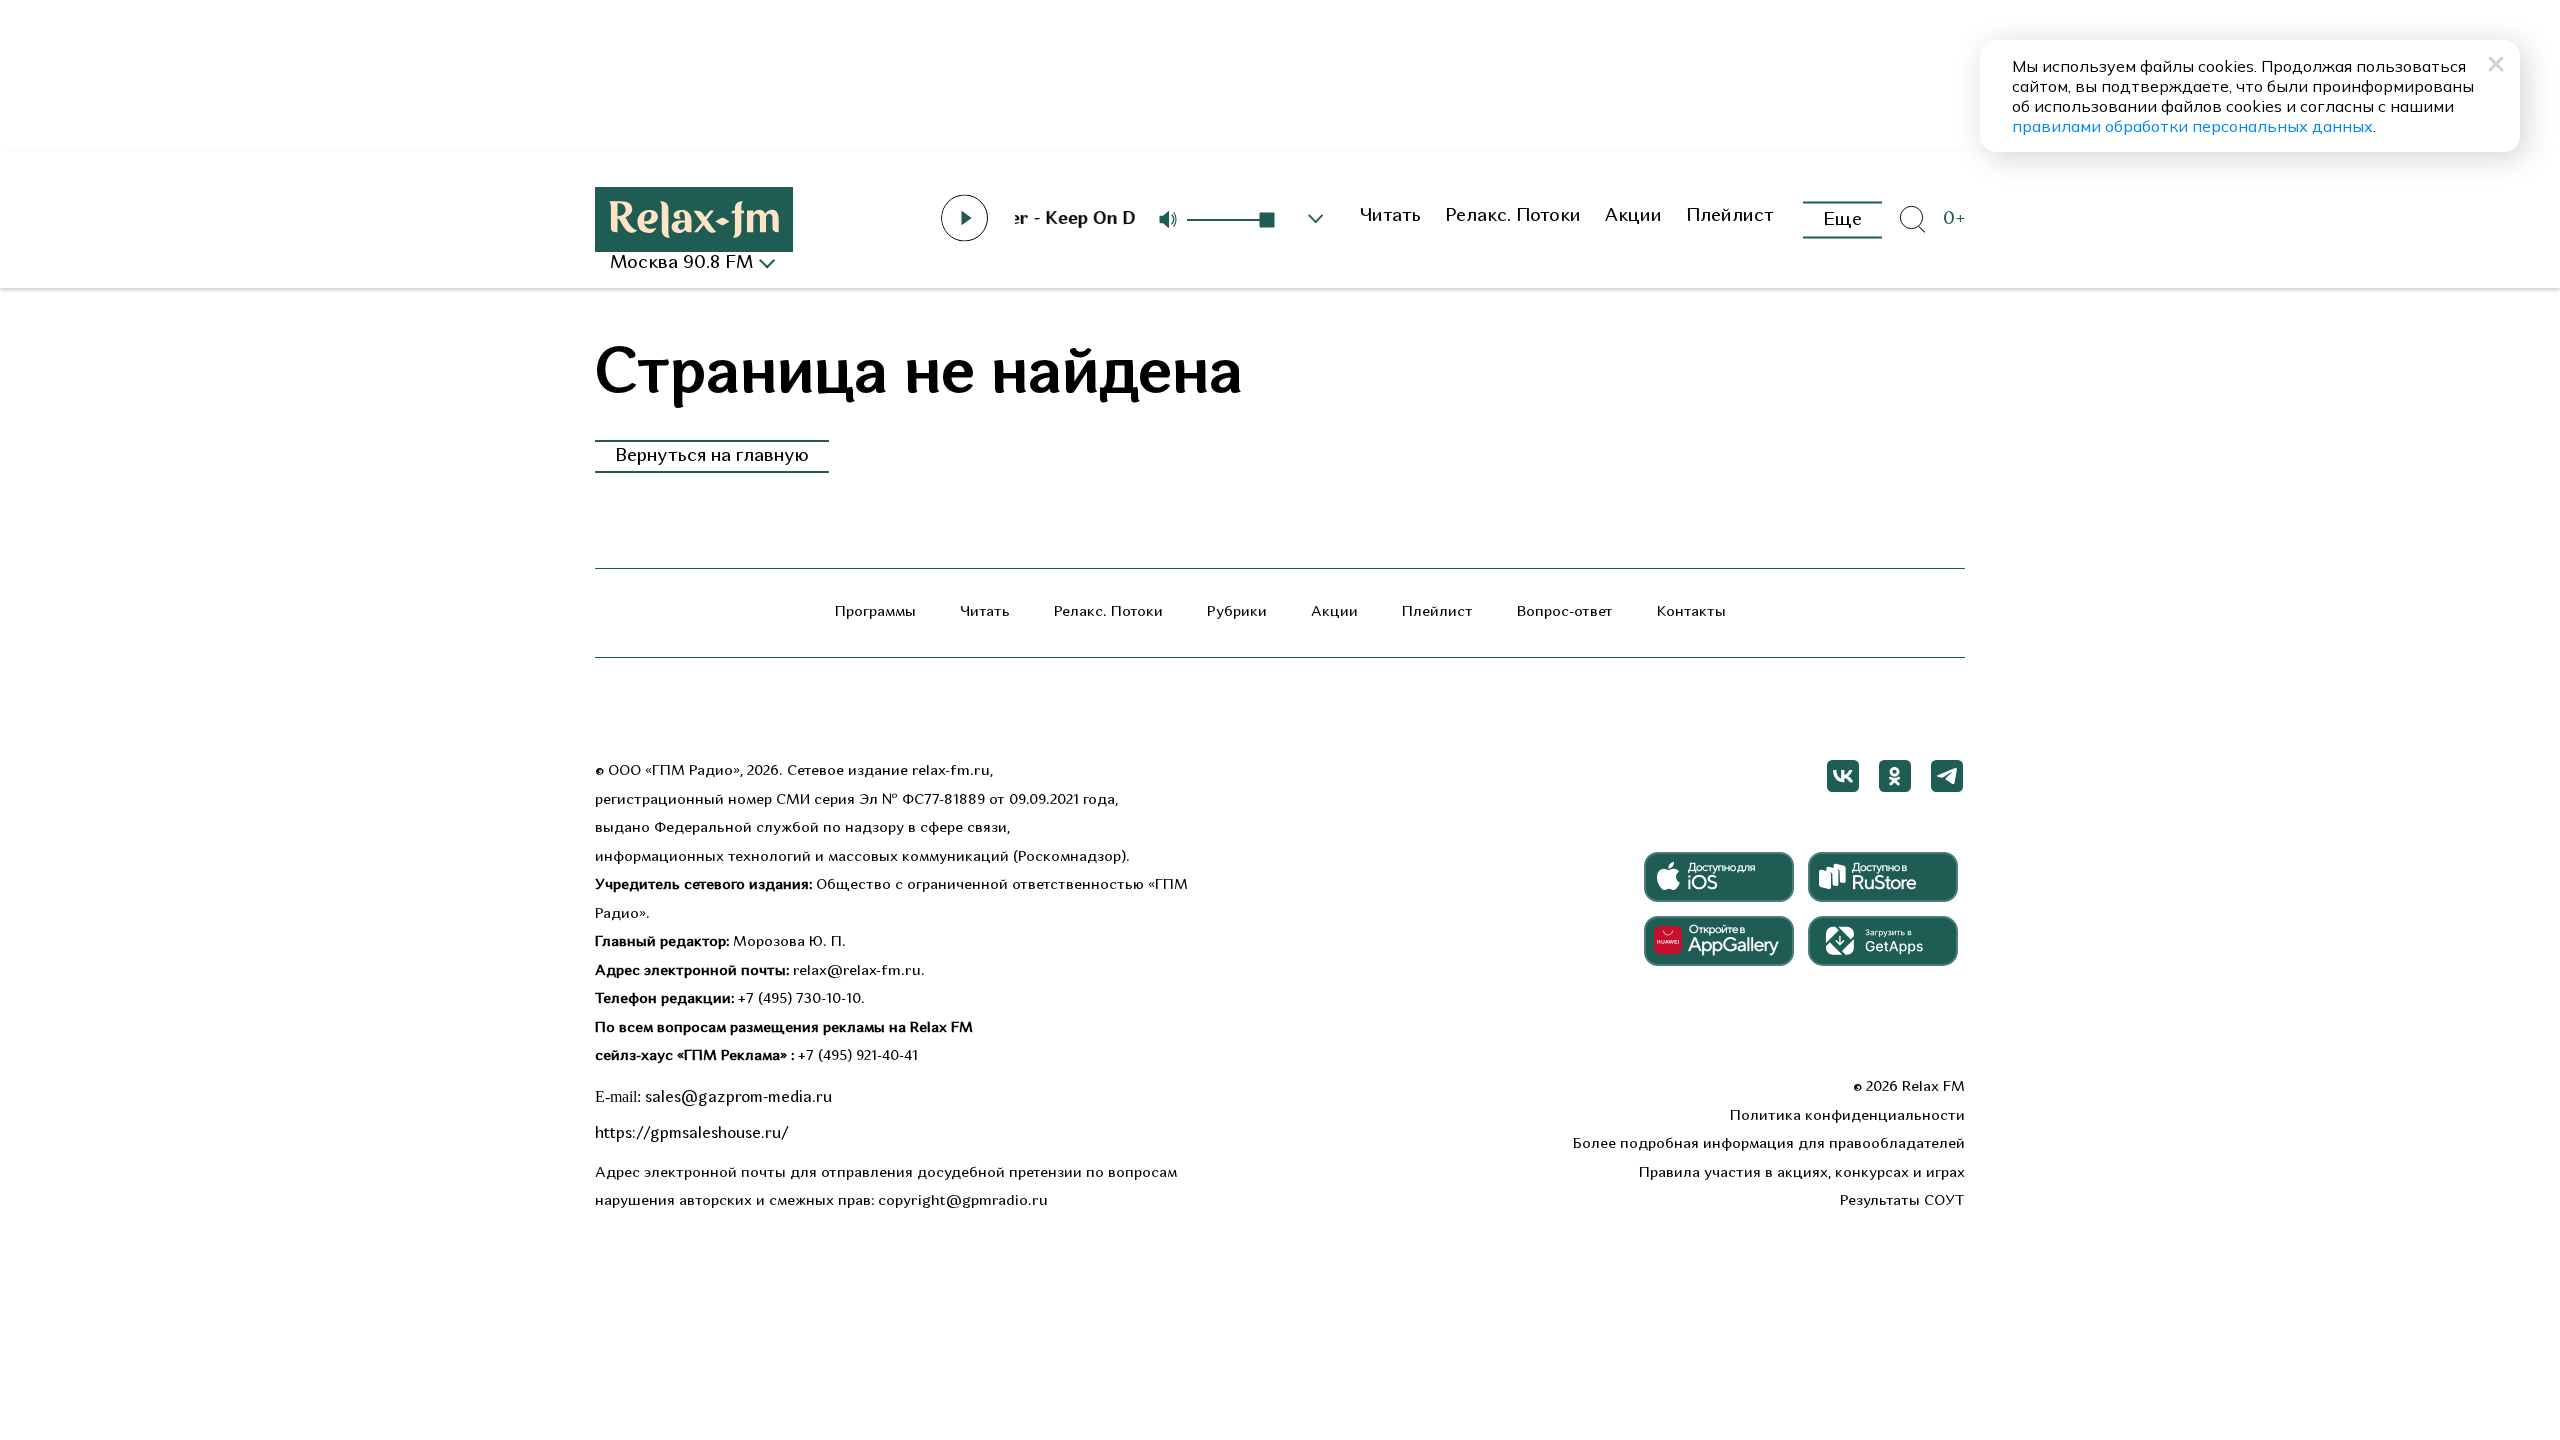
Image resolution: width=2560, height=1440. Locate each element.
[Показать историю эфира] (1316, 219)
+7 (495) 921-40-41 (858, 1056)
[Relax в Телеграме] (1947, 776)
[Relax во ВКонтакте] (1843, 776)
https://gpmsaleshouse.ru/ (692, 1134)
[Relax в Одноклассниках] (1895, 776)
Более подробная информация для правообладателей (1769, 1144)
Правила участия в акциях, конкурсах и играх (1802, 1173)
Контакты (1691, 612)
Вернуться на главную (712, 456)
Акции (1633, 216)
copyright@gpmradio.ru (963, 1201)
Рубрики (1237, 612)
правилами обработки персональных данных (2192, 126)
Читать (1390, 216)
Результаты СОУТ (1902, 1201)
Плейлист (1730, 216)
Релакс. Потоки (1513, 216)
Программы (875, 612)
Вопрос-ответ (1565, 612)
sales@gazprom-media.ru (738, 1098)
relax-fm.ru (951, 771)
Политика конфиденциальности (1847, 1116)
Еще (1842, 219)
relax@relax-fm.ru (857, 971)
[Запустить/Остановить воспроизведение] (965, 218)
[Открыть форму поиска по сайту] (1912, 220)
